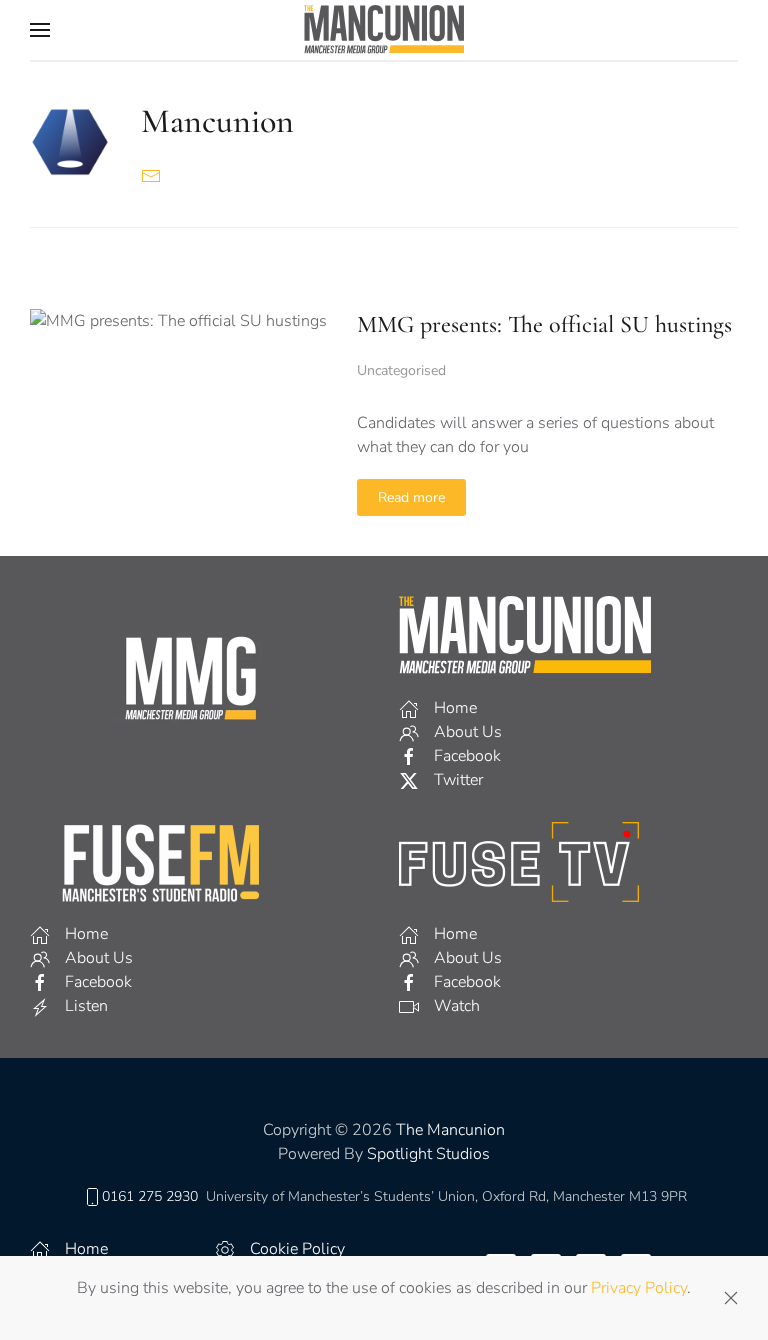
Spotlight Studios (428, 1154)
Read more (411, 497)
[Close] (731, 1298)
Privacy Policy (639, 1288)
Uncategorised (401, 370)
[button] (40, 30)
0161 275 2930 (150, 1196)
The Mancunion (450, 1130)
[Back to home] (384, 30)
